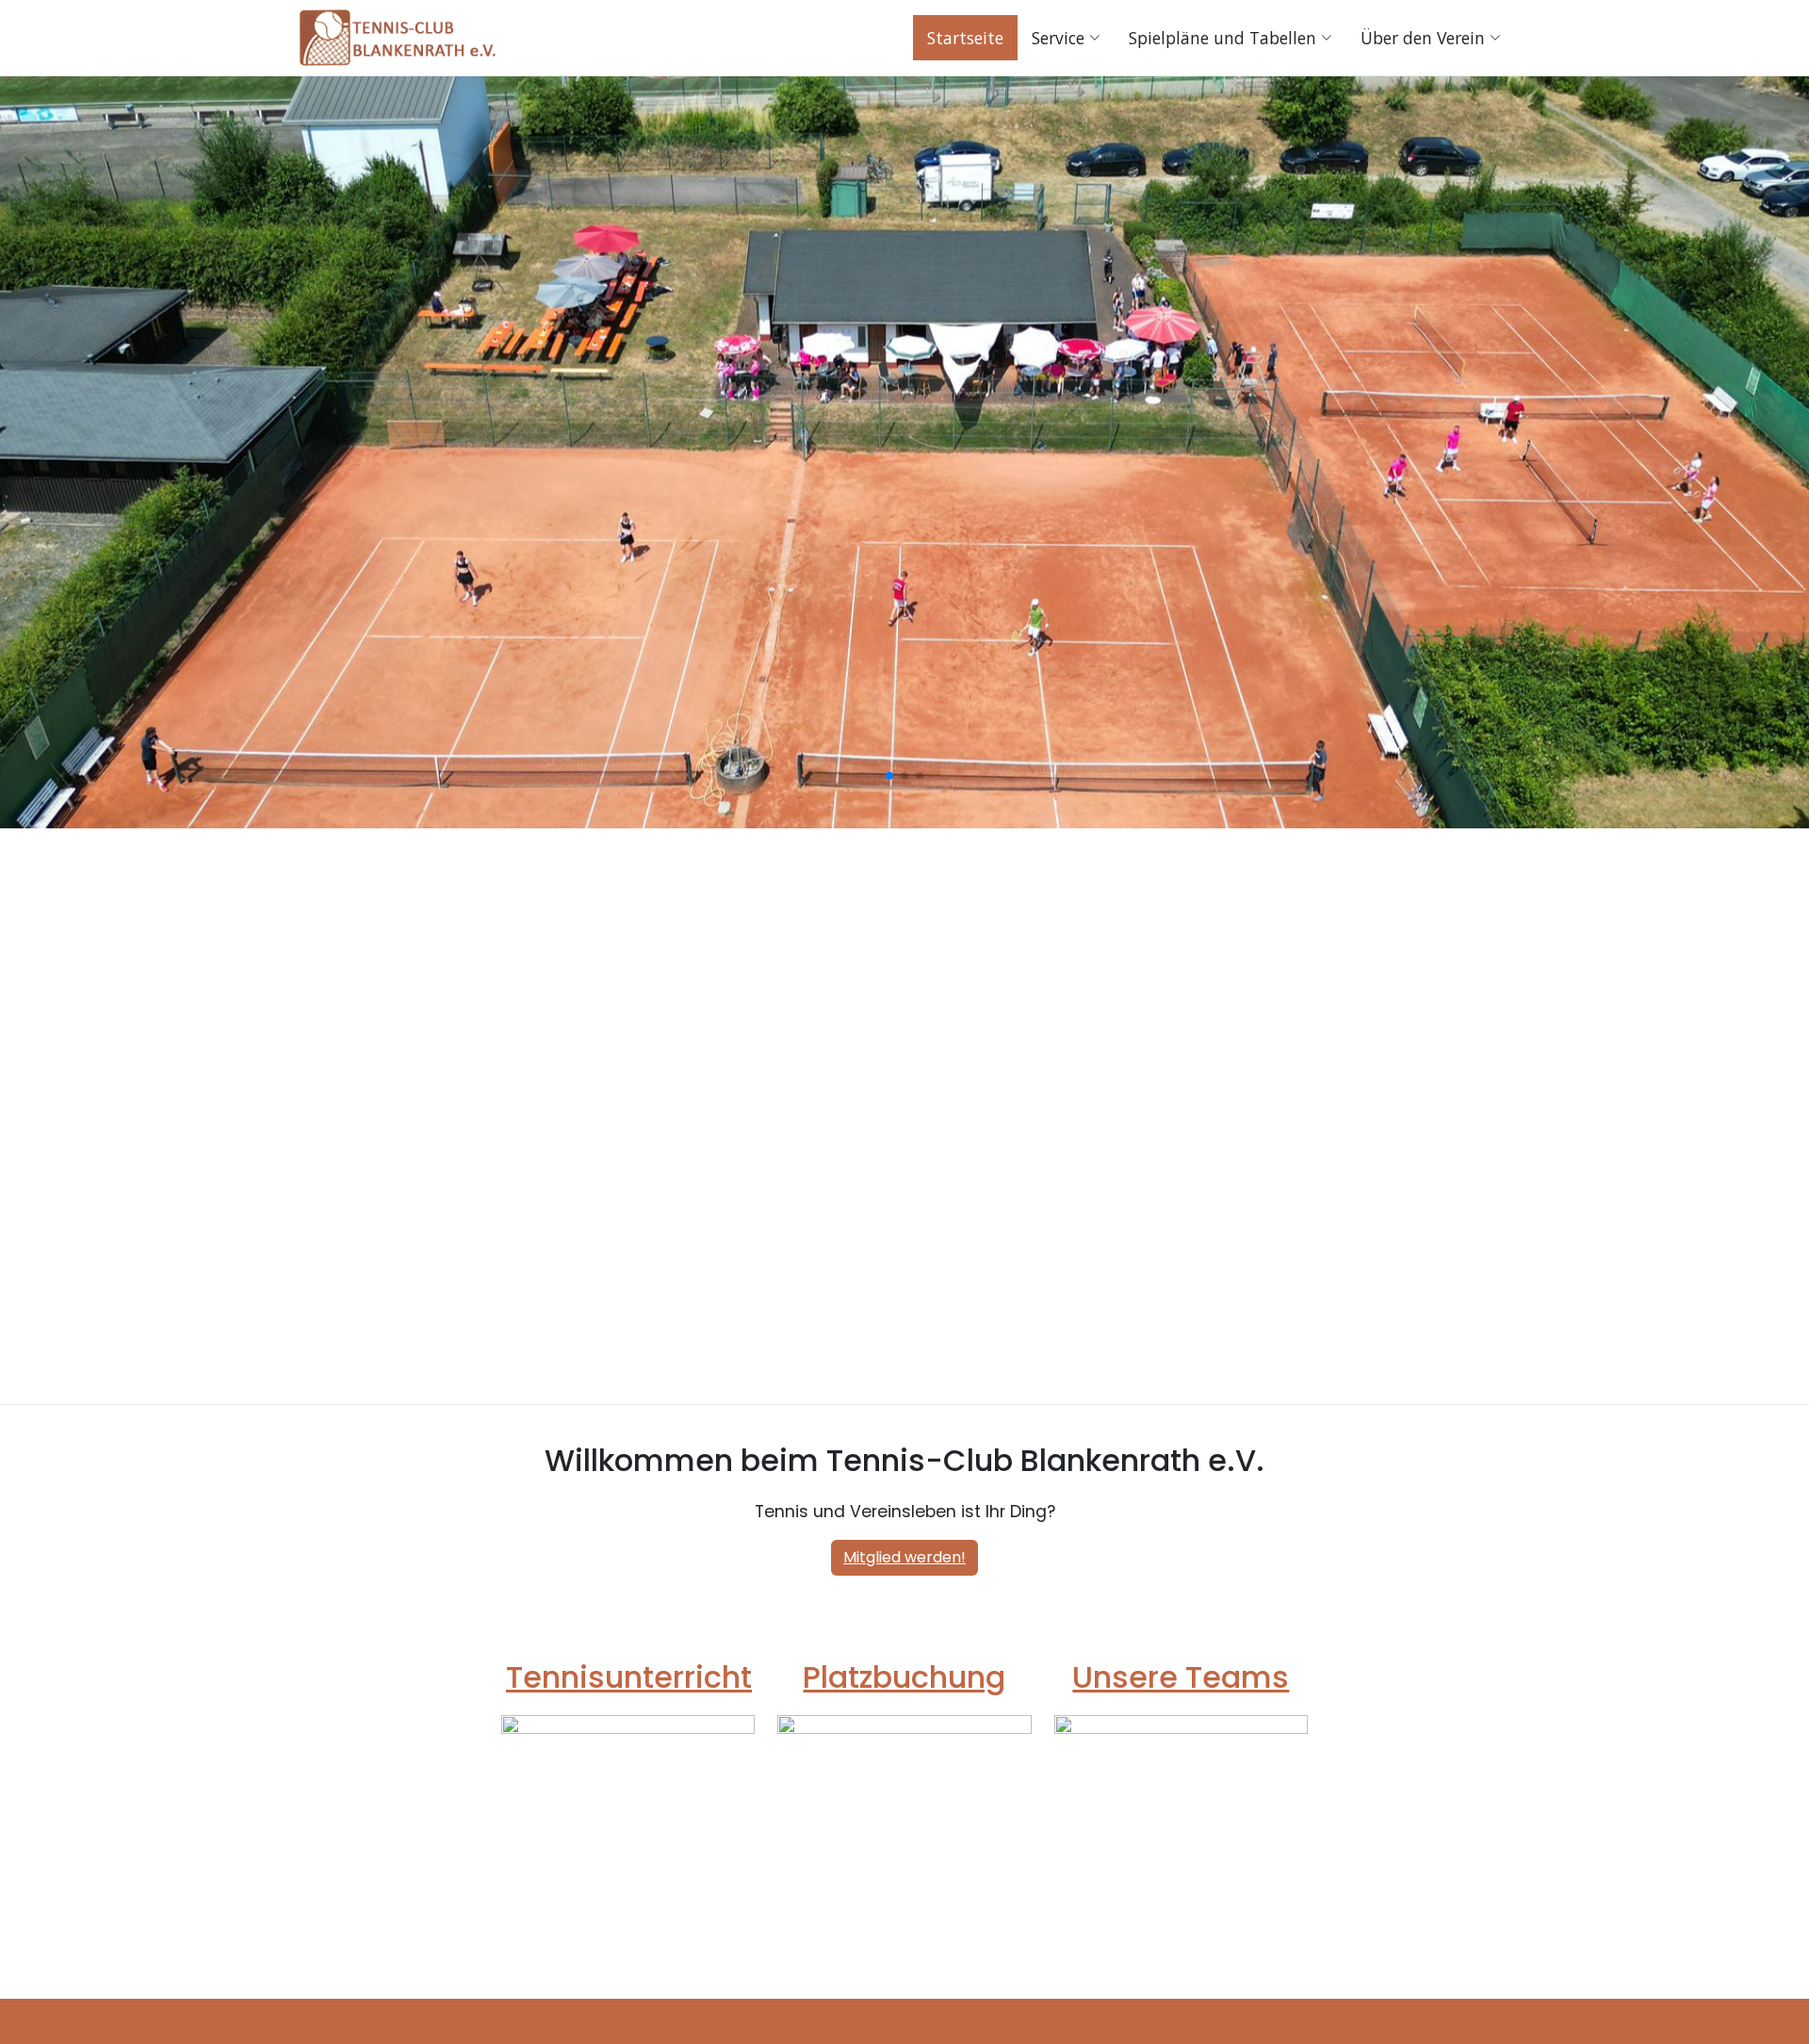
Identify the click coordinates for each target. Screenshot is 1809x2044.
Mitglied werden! (904, 1557)
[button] (889, 839)
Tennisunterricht (629, 1677)
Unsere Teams (1181, 1677)
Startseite (965, 38)
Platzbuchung (904, 1677)
